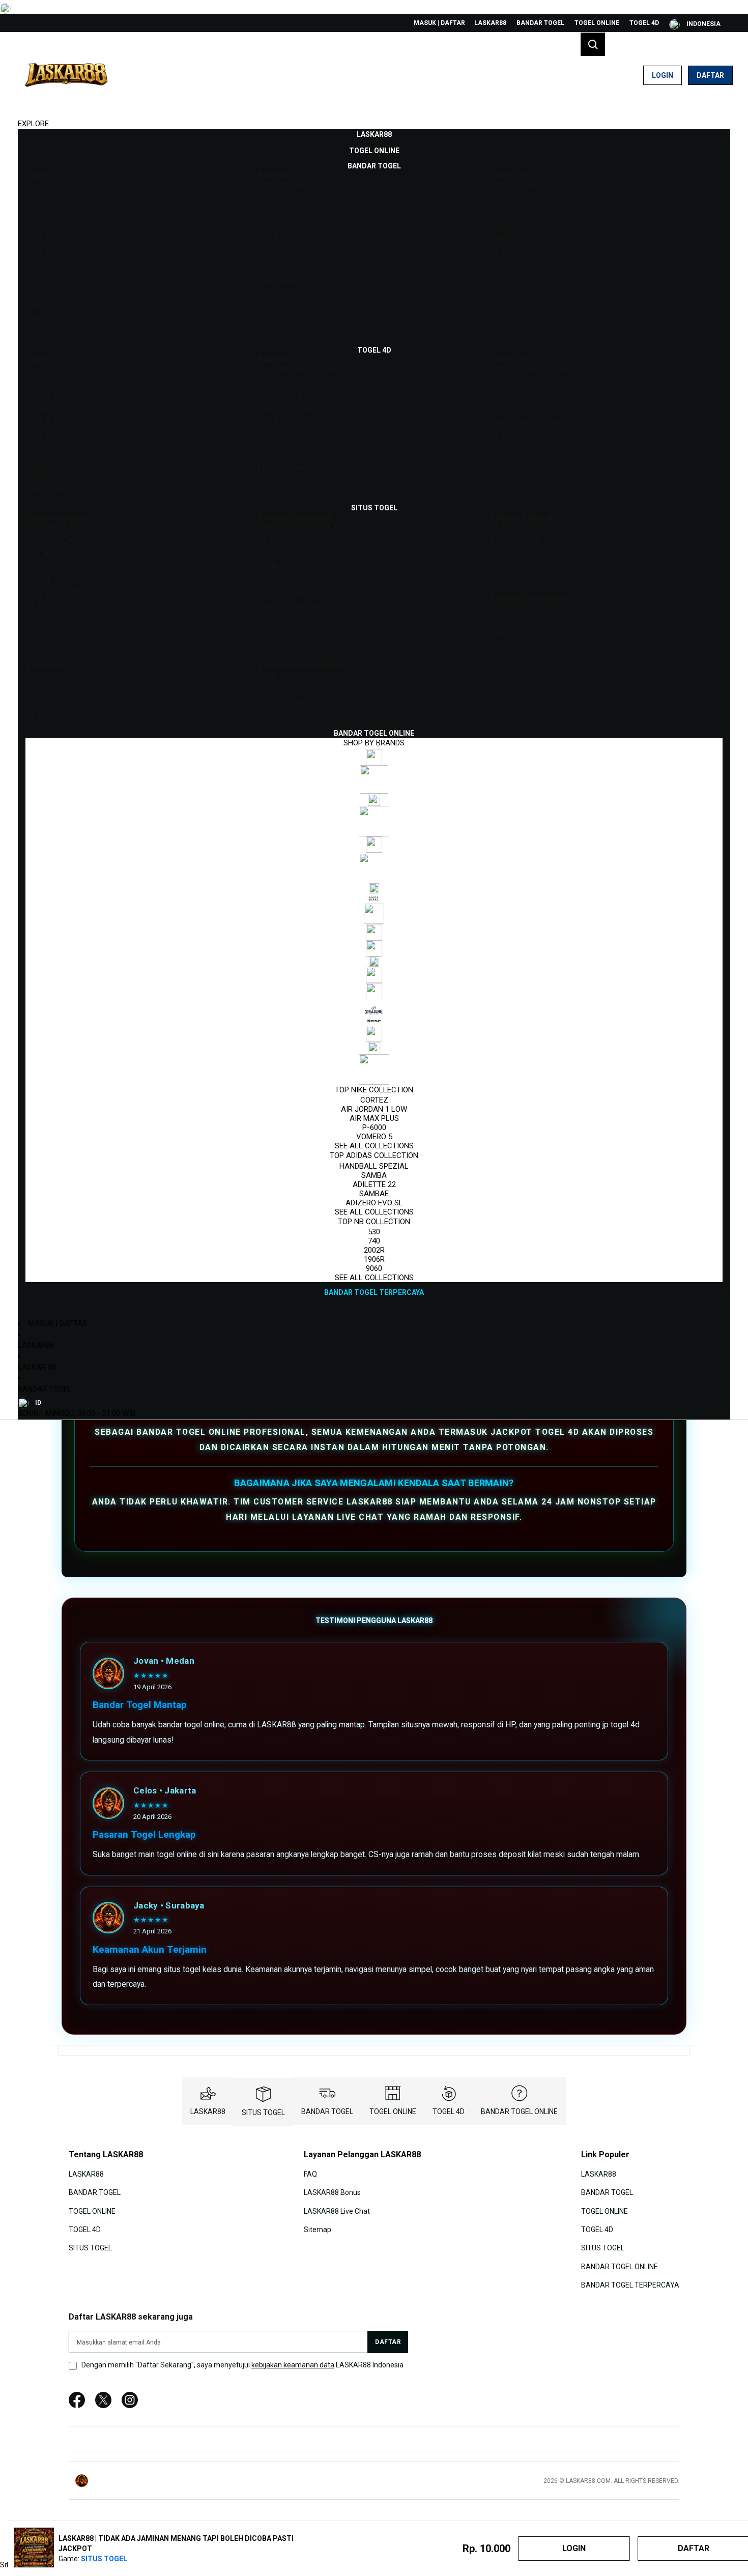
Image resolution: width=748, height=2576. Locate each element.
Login (663, 75)
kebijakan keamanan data (293, 2365)
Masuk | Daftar (439, 23)
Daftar (710, 75)
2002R (374, 1250)
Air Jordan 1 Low (374, 1109)
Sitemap (318, 2230)
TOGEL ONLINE (597, 23)
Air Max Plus (374, 1118)
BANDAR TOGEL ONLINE (519, 2111)
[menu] (374, 714)
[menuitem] (374, 134)
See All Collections (374, 1146)
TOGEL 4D (644, 23)
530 (374, 1232)
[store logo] (66, 75)
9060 (374, 1268)
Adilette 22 (374, 1184)
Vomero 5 (374, 1137)
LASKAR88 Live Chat (337, 2211)
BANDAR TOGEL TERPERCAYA (630, 2285)
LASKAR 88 (37, 1367)
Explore (33, 124)
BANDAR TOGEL (540, 23)
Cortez (374, 1100)
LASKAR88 (490, 23)
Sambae (374, 1194)
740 (374, 1241)
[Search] (593, 44)
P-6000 (374, 1127)
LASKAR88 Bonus (332, 2192)
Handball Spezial (374, 1166)
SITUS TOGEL (263, 2112)
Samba (374, 1175)
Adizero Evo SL (374, 1203)
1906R (374, 1259)
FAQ (310, 2174)
